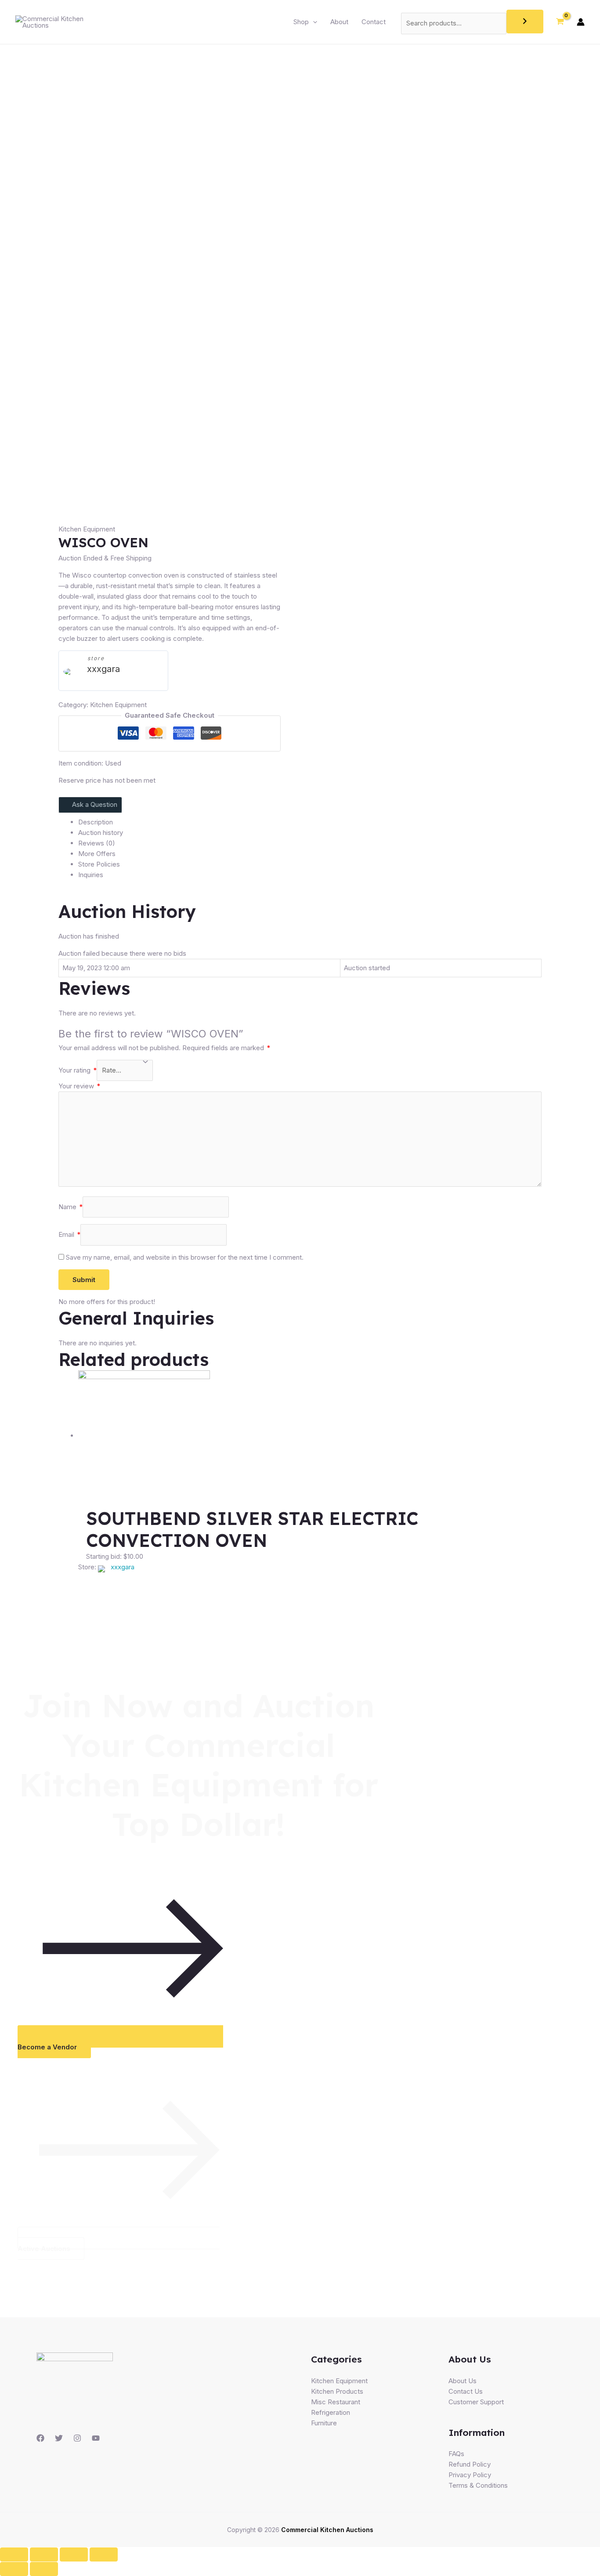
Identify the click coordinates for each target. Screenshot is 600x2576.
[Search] (525, 22)
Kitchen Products (337, 2391)
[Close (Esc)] (14, 2554)
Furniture (324, 2423)
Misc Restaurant (336, 2402)
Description (96, 822)
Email (69, 1234)
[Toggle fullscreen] (74, 2554)
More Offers (97, 854)
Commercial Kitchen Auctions (327, 2530)
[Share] (44, 2554)
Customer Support (476, 2402)
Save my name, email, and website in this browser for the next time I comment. (185, 1257)
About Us (463, 2381)
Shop (301, 22)
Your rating (78, 1070)
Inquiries (91, 875)
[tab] (310, 822)
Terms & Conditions (478, 2485)
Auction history (101, 833)
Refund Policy (470, 2464)
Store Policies (99, 864)
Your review (79, 1086)
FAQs (456, 2454)
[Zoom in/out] (104, 2554)
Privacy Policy (470, 2475)
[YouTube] (96, 2438)
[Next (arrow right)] (44, 2569)
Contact (374, 22)
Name (70, 1207)
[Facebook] (40, 2438)
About (339, 22)
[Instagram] (77, 2438)
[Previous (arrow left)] (14, 2569)
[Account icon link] (581, 22)
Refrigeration (331, 2412)
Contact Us (466, 2391)
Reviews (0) (97, 843)
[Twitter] (59, 2438)
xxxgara (103, 669)
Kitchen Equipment (87, 529)
